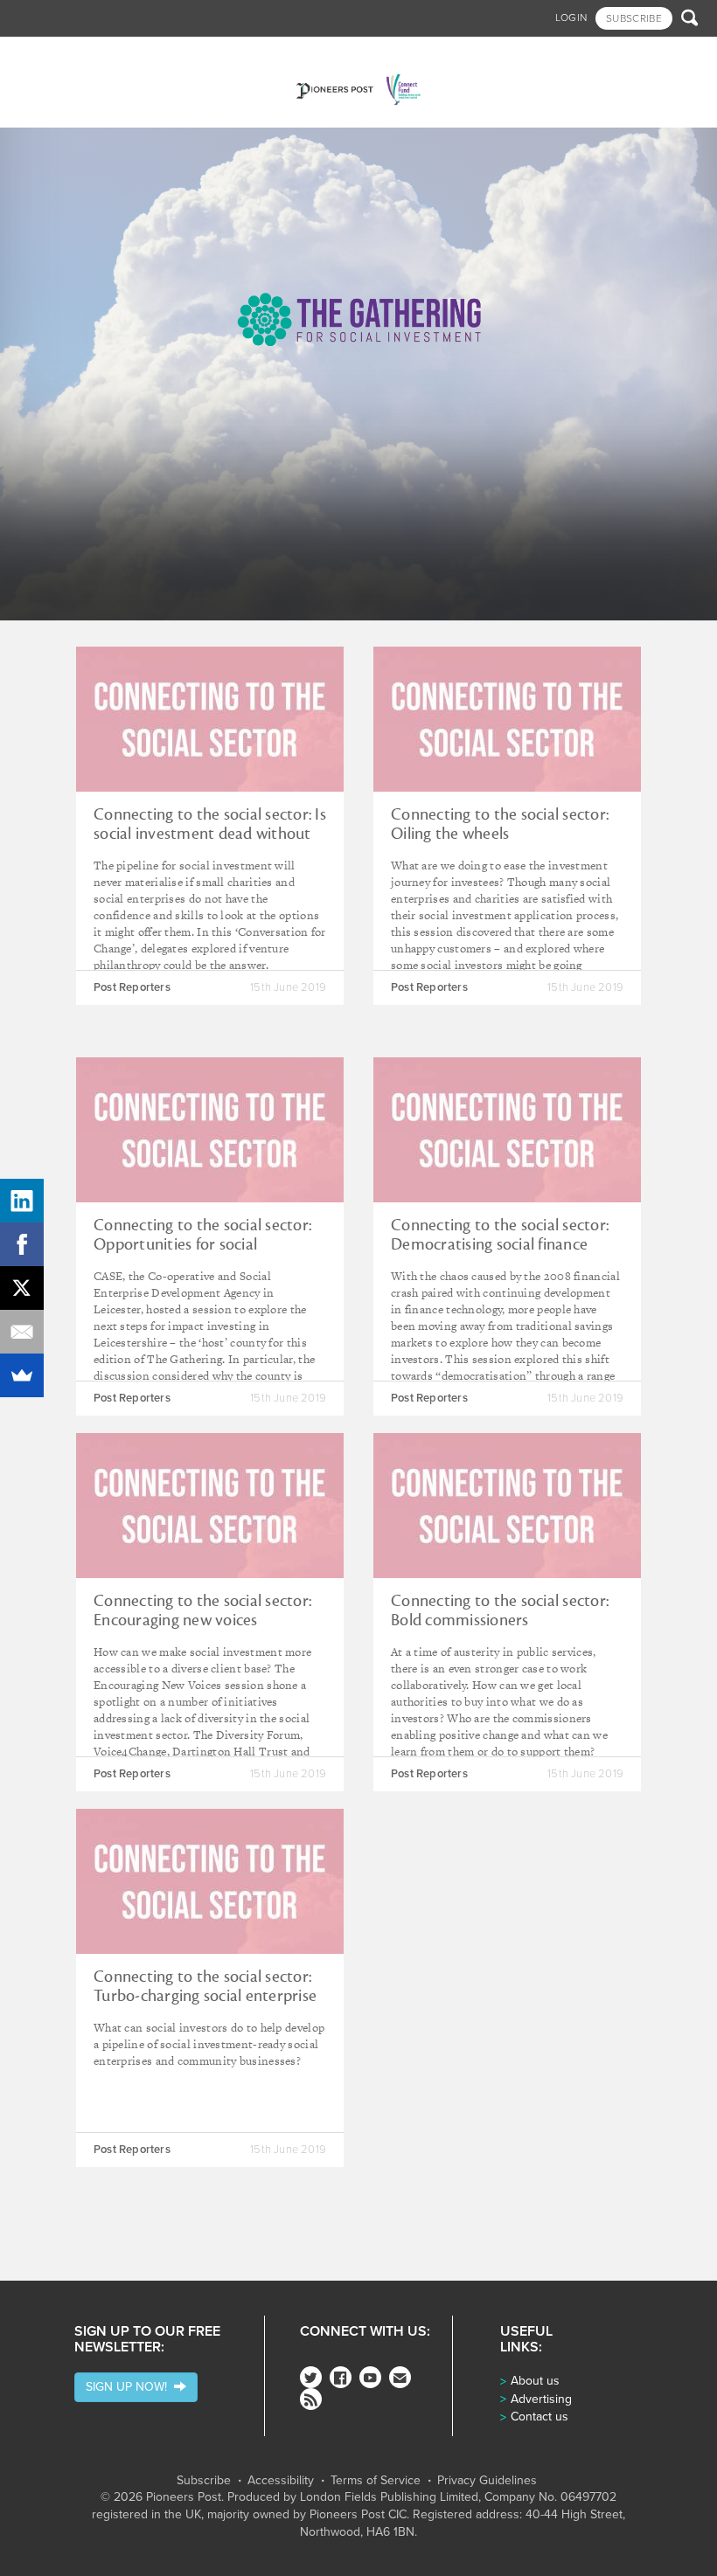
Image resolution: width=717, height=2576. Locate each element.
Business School (145, 55)
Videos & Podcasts (335, 55)
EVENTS (501, 55)
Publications (435, 55)
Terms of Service (376, 2481)
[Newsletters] (400, 2377)
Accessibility (281, 2481)
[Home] (358, 82)
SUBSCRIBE (634, 18)
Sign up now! (130, 2387)
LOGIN (571, 17)
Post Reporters (132, 987)
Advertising (541, 2399)
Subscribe (204, 2481)
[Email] (22, 1332)
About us (535, 2381)
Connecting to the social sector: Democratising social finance (500, 1235)
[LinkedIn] (22, 1201)
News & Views (50, 55)
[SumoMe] (22, 1375)
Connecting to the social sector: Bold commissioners (500, 1610)
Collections (237, 55)
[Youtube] (370, 2377)
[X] (22, 1288)
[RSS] (311, 2399)
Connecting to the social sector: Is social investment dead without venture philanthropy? (210, 834)
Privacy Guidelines (487, 2481)
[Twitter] (311, 2377)
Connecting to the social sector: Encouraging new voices (202, 1610)
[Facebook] (341, 2377)
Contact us (539, 2417)
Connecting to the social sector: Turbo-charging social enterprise (205, 1986)
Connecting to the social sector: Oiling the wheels (500, 824)
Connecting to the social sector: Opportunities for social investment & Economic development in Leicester (202, 1254)
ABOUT (549, 55)
